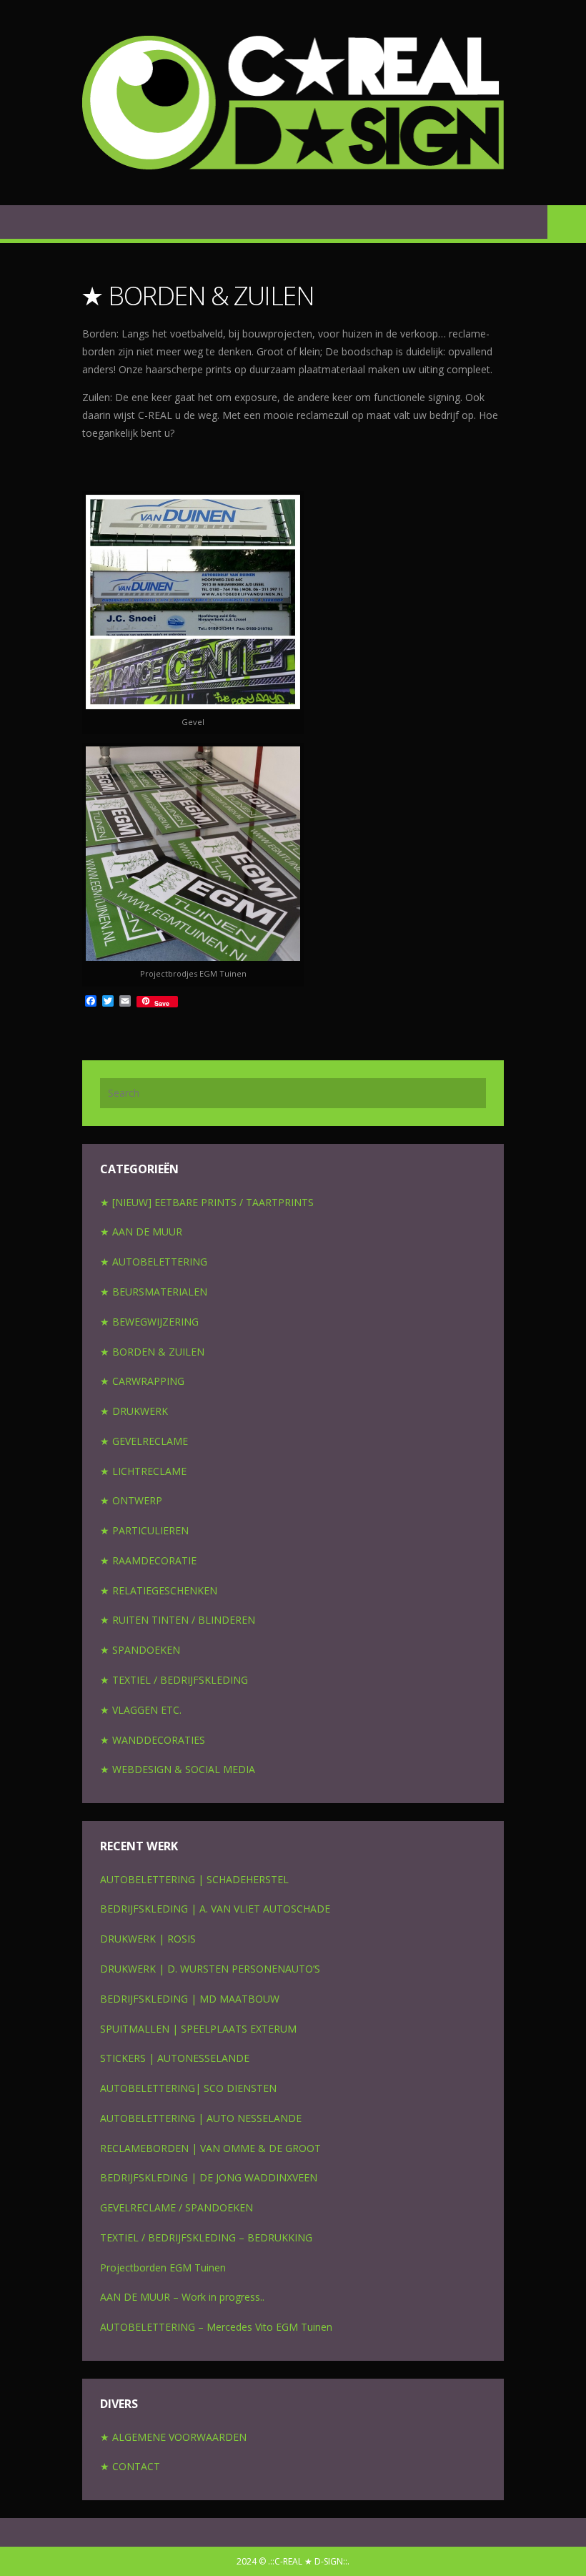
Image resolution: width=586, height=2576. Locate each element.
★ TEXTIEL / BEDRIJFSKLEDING (174, 1680)
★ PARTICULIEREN (144, 1530)
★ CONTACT (130, 2466)
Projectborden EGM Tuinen (163, 2267)
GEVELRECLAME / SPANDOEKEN (177, 2207)
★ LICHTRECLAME (143, 1471)
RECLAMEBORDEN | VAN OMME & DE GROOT (210, 2148)
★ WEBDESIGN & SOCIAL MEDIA (178, 1769)
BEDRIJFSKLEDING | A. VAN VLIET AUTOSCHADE (215, 1909)
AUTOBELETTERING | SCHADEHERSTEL (194, 1879)
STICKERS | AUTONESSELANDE (175, 2058)
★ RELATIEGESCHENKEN (159, 1590)
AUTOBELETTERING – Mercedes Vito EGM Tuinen (216, 2327)
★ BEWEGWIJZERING (149, 1322)
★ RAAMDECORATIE (148, 1560)
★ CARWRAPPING (142, 1381)
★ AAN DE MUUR (141, 1232)
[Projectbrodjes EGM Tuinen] (193, 854)
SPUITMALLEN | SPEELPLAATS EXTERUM (198, 2029)
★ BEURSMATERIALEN (154, 1292)
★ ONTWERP (131, 1500)
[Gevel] (193, 602)
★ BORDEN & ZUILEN (152, 1352)
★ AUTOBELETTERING (154, 1262)
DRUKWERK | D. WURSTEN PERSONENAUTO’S (210, 1969)
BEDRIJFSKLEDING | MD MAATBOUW (190, 1999)
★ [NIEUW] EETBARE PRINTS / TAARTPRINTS (207, 1202)
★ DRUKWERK (134, 1411)
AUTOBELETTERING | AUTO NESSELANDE (201, 2118)
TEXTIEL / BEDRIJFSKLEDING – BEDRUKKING (206, 2237)
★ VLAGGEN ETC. (141, 1710)
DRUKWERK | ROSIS (148, 1939)
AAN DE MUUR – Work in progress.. (182, 2297)
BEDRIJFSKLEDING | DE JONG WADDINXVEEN (209, 2177)
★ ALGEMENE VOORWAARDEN (173, 2437)
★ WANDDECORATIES (153, 1740)
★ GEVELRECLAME (144, 1441)
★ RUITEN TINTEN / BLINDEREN (178, 1620)
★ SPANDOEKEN (140, 1650)
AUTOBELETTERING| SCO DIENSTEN (188, 2088)
